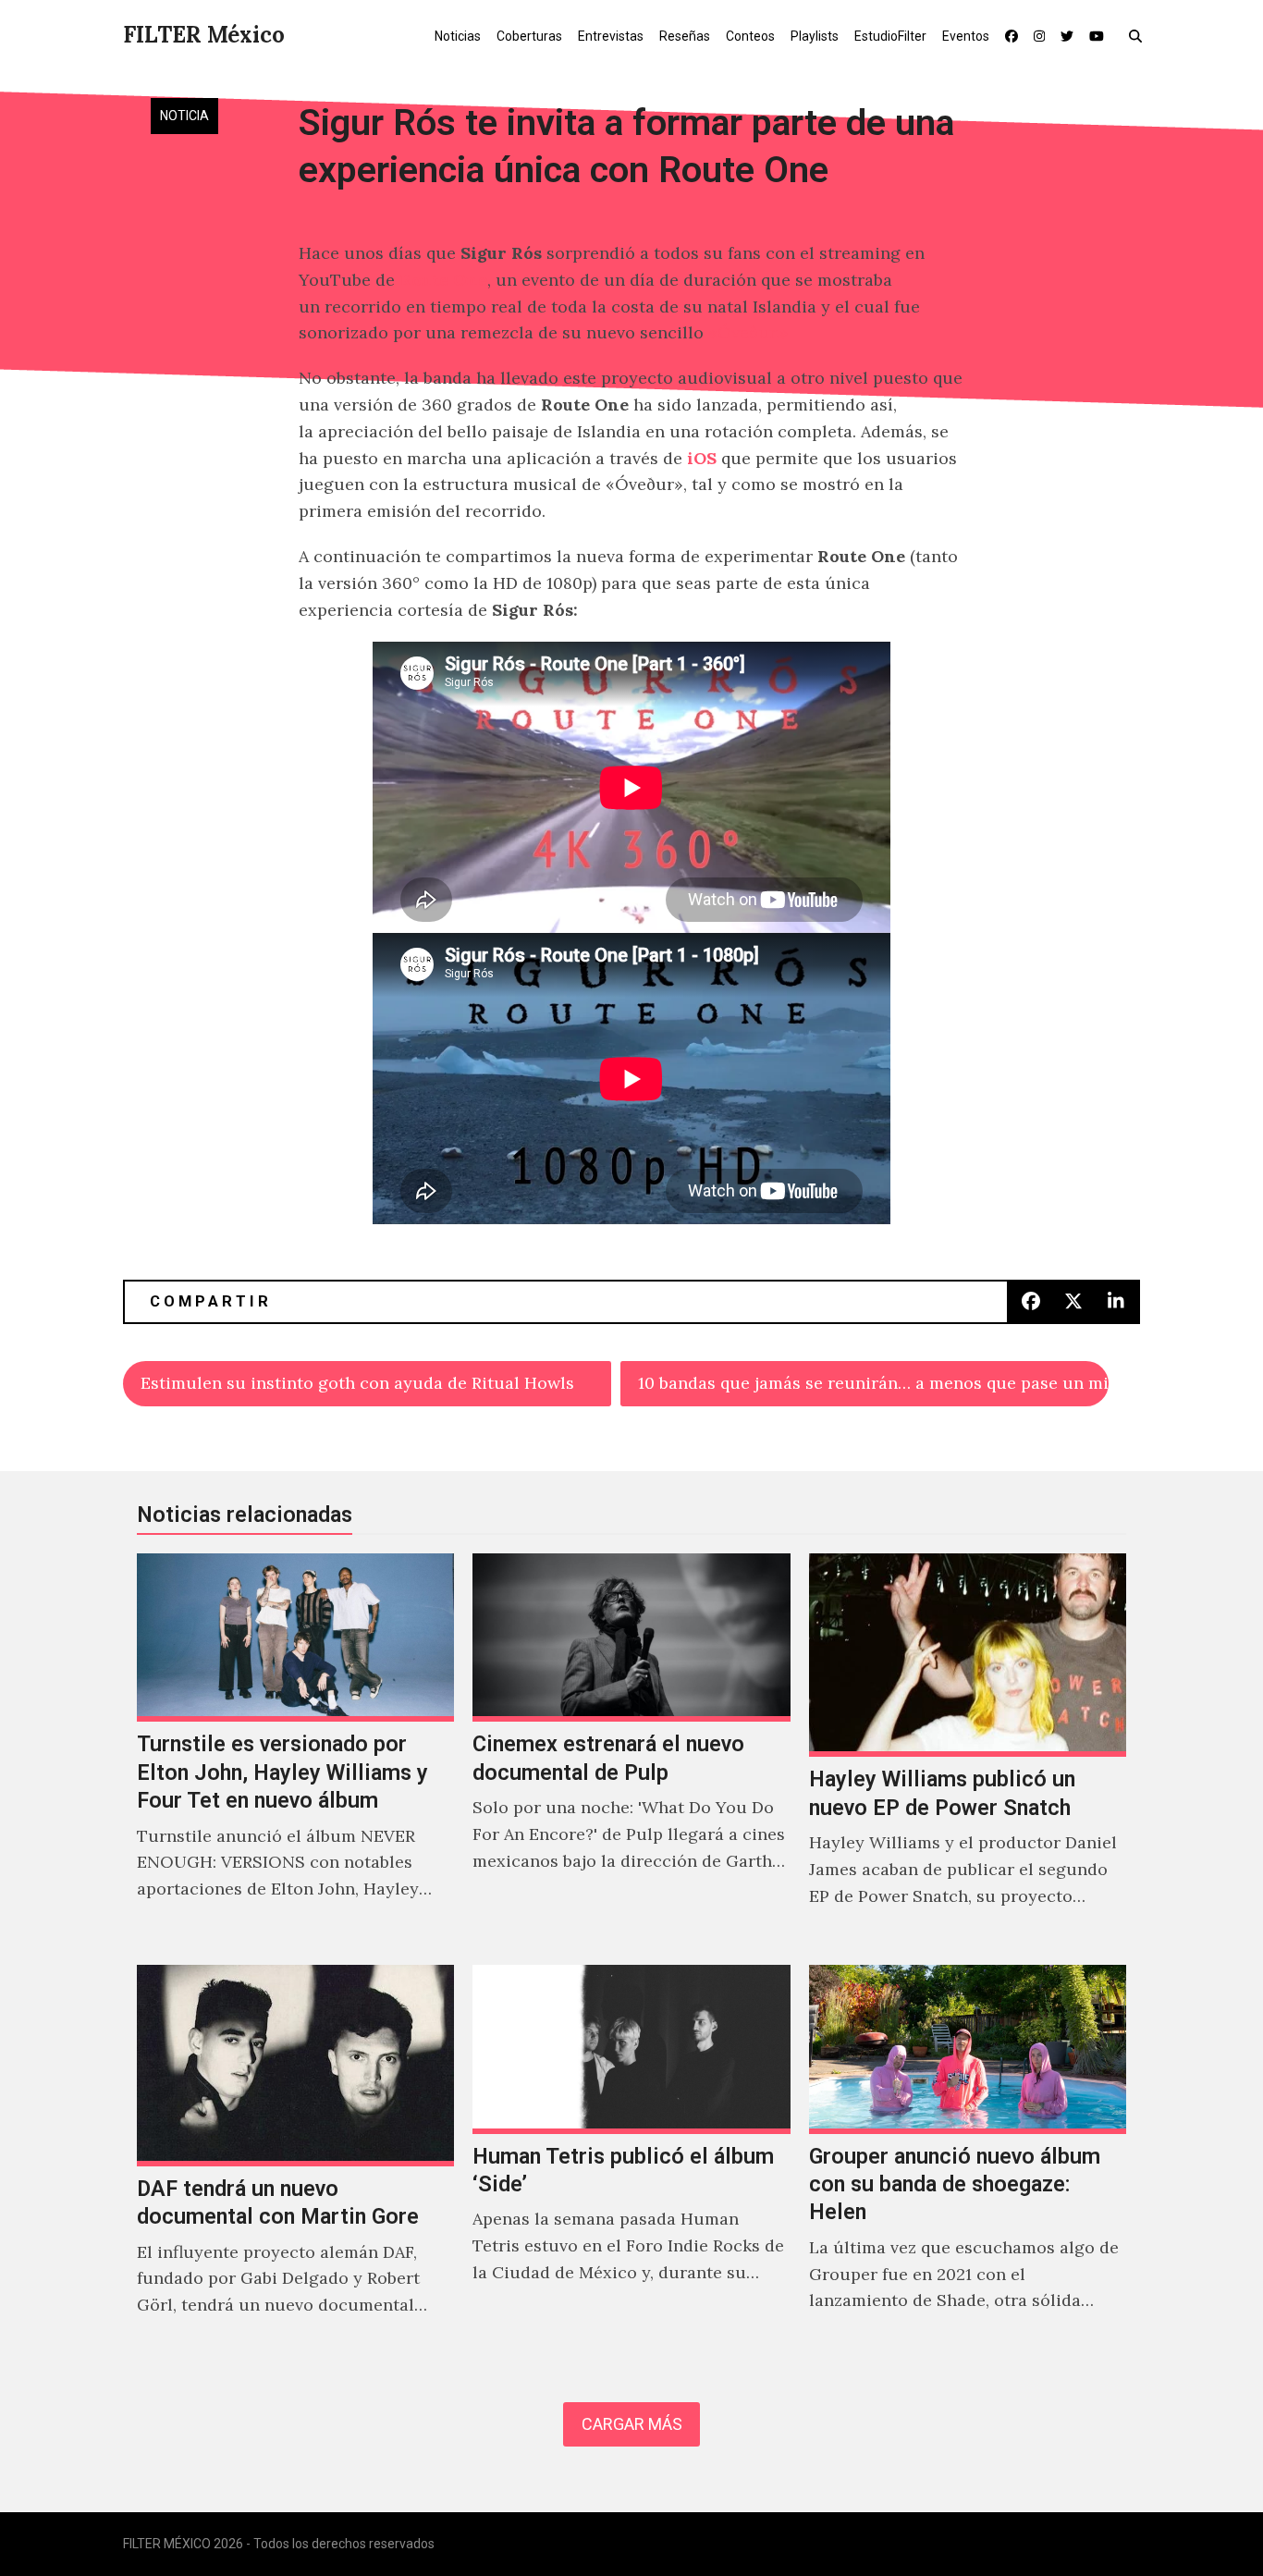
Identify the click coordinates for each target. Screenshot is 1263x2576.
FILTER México (204, 35)
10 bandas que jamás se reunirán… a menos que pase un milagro (873, 1383)
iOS (702, 458)
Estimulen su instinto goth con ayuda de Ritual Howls (357, 1383)
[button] (1140, 35)
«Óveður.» (748, 332)
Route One (443, 280)
